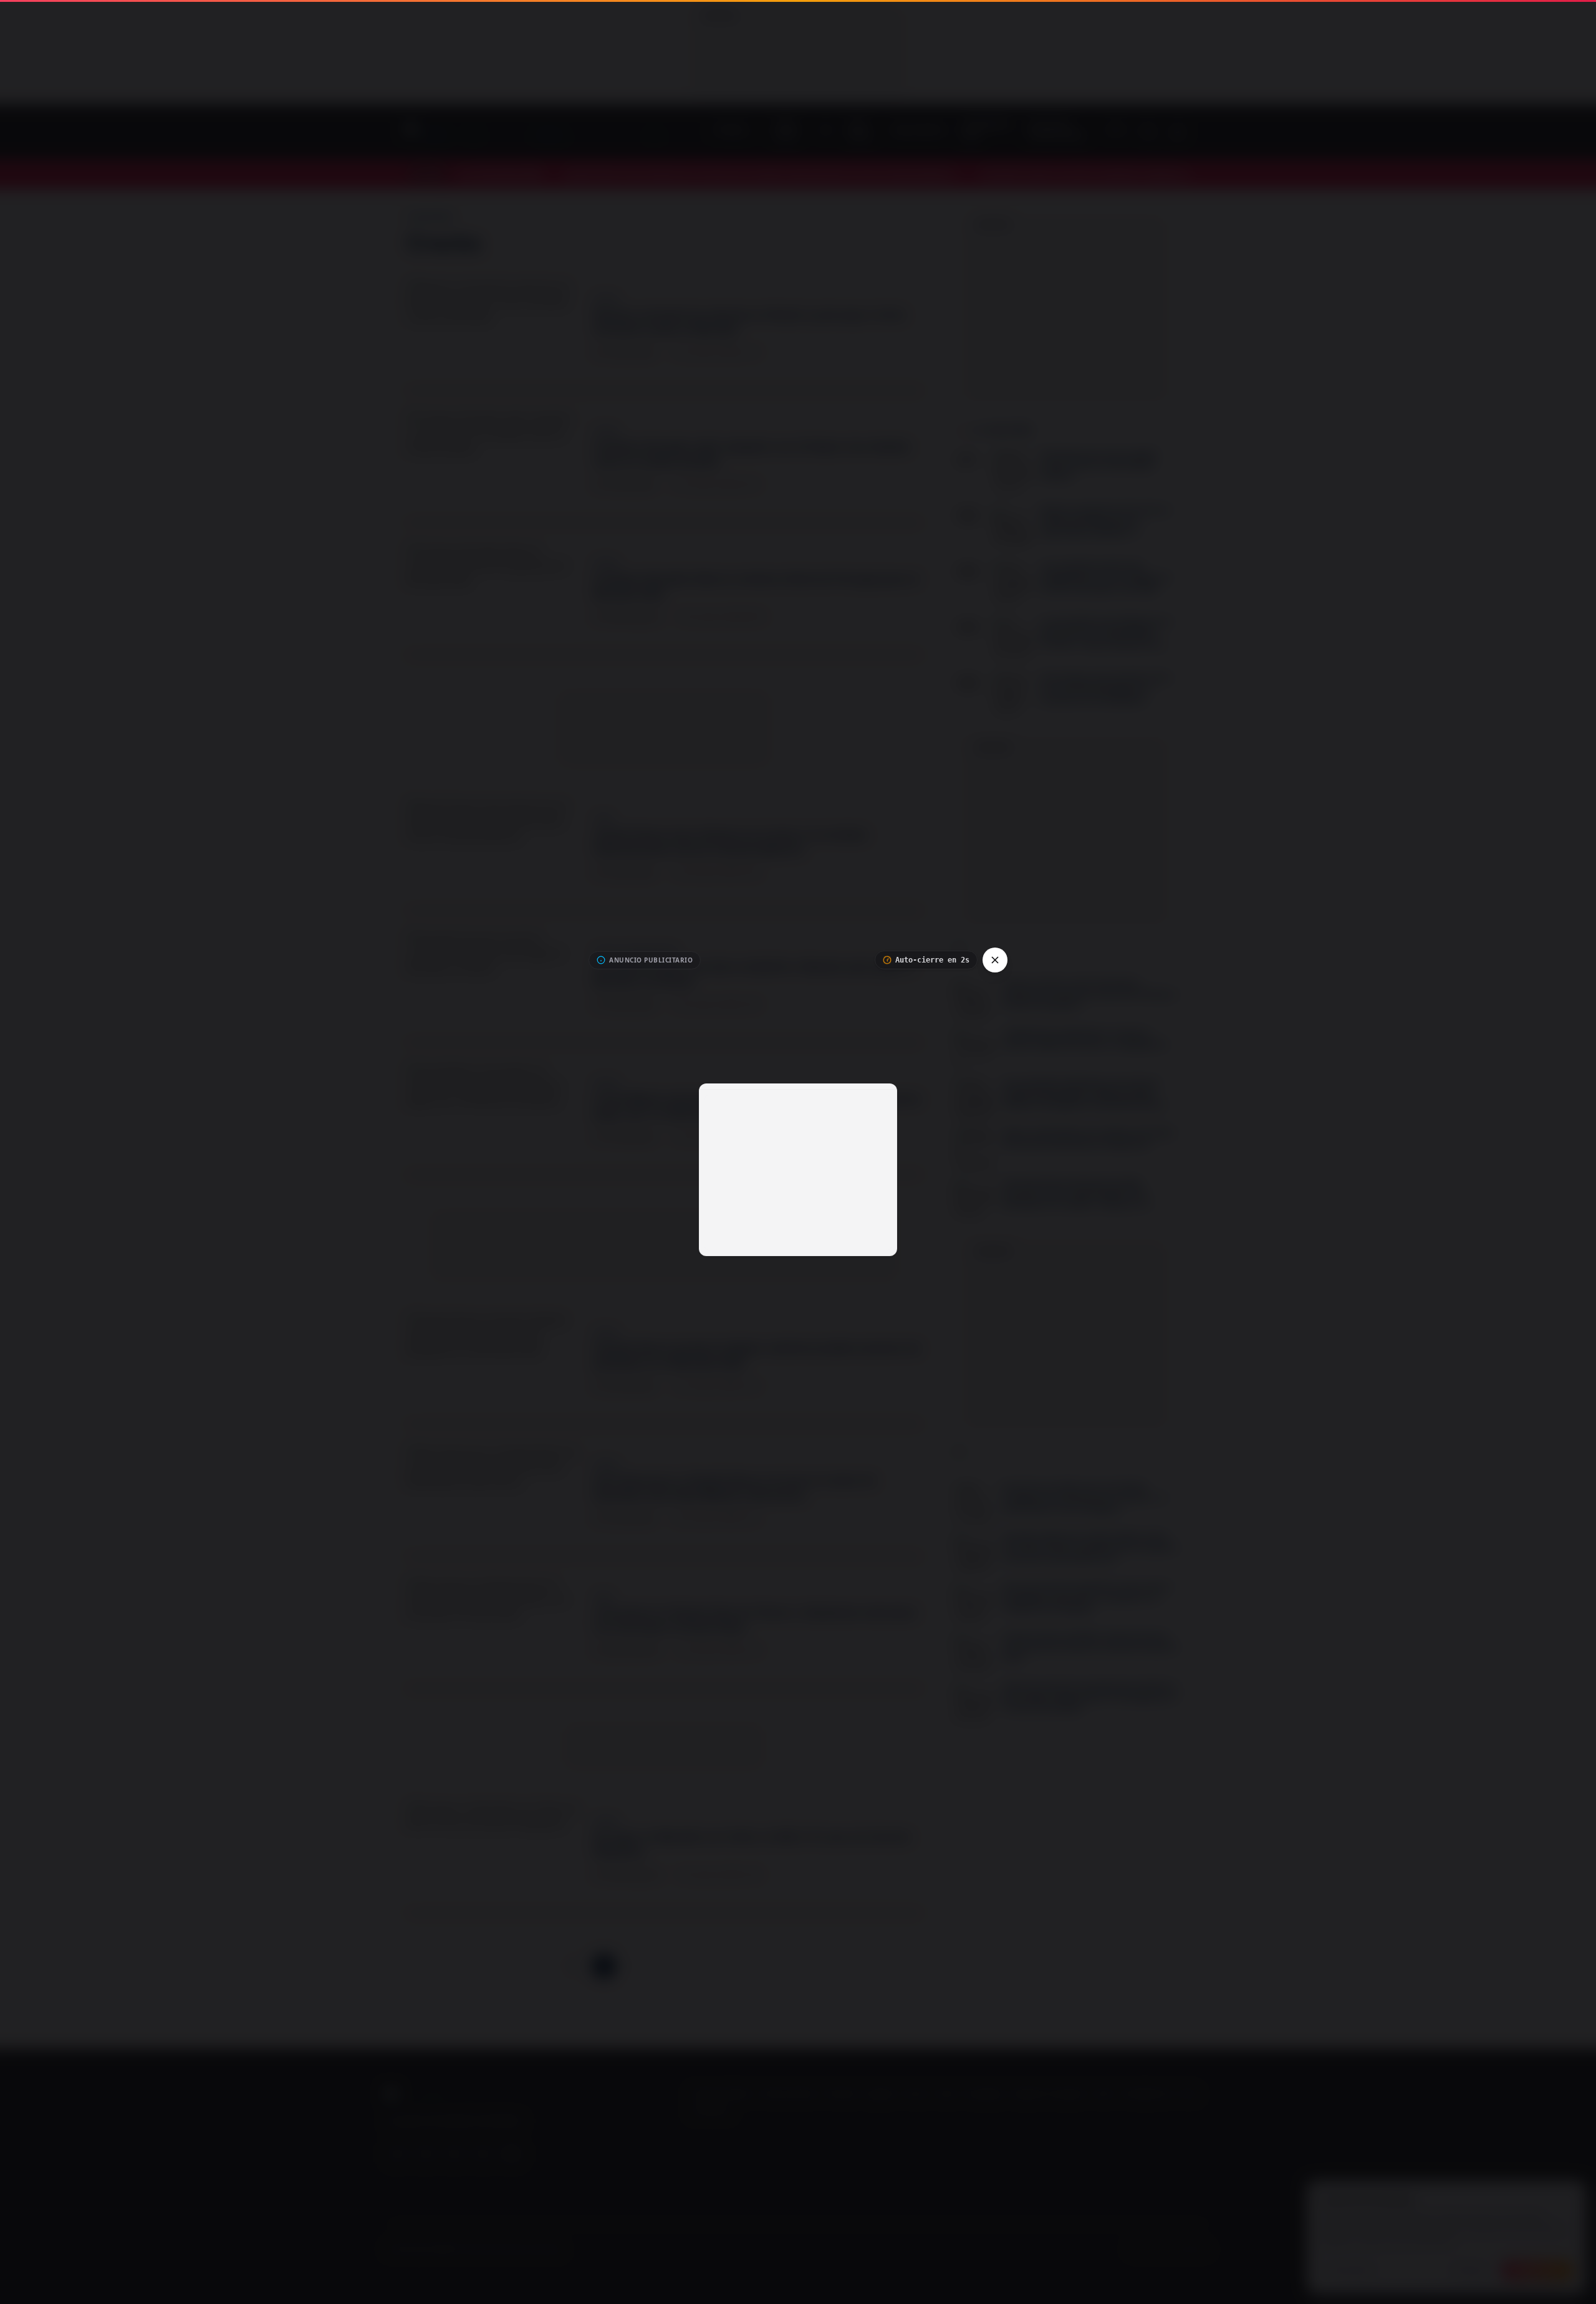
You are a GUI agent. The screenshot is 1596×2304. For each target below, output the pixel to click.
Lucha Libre (711, 2111)
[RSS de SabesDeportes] (512, 2154)
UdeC (1104, 2094)
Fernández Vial (1147, 2094)
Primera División (788, 2094)
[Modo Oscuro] (1178, 132)
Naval (947, 2094)
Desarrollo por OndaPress (1169, 2249)
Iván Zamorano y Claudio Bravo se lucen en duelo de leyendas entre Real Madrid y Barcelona (734, 1488)
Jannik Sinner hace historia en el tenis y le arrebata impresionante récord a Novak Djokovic (730, 842)
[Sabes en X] (483, 2154)
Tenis (1189, 2094)
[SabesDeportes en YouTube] (397, 2154)
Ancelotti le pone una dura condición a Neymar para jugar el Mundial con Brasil (754, 974)
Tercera (916, 2094)
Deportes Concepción (1049, 2094)
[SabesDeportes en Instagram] (454, 2154)
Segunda (880, 2094)
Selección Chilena (721, 2094)
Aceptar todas (1537, 2270)
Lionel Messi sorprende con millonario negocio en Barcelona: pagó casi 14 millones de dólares (758, 1106)
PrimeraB (841, 2094)
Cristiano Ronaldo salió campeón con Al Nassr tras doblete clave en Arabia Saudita (752, 454)
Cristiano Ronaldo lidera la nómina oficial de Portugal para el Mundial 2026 (756, 586)
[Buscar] (1148, 132)
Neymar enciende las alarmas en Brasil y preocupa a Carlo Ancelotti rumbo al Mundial (749, 322)
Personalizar (1350, 2270)
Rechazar (1471, 2270)
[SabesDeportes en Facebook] (426, 2154)
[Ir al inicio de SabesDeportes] (553, 132)
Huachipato (984, 2094)
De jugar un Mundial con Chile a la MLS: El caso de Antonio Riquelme (752, 1844)
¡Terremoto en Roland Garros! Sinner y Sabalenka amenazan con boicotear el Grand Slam (755, 1620)
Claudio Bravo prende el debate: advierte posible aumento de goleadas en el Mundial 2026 (757, 1356)
